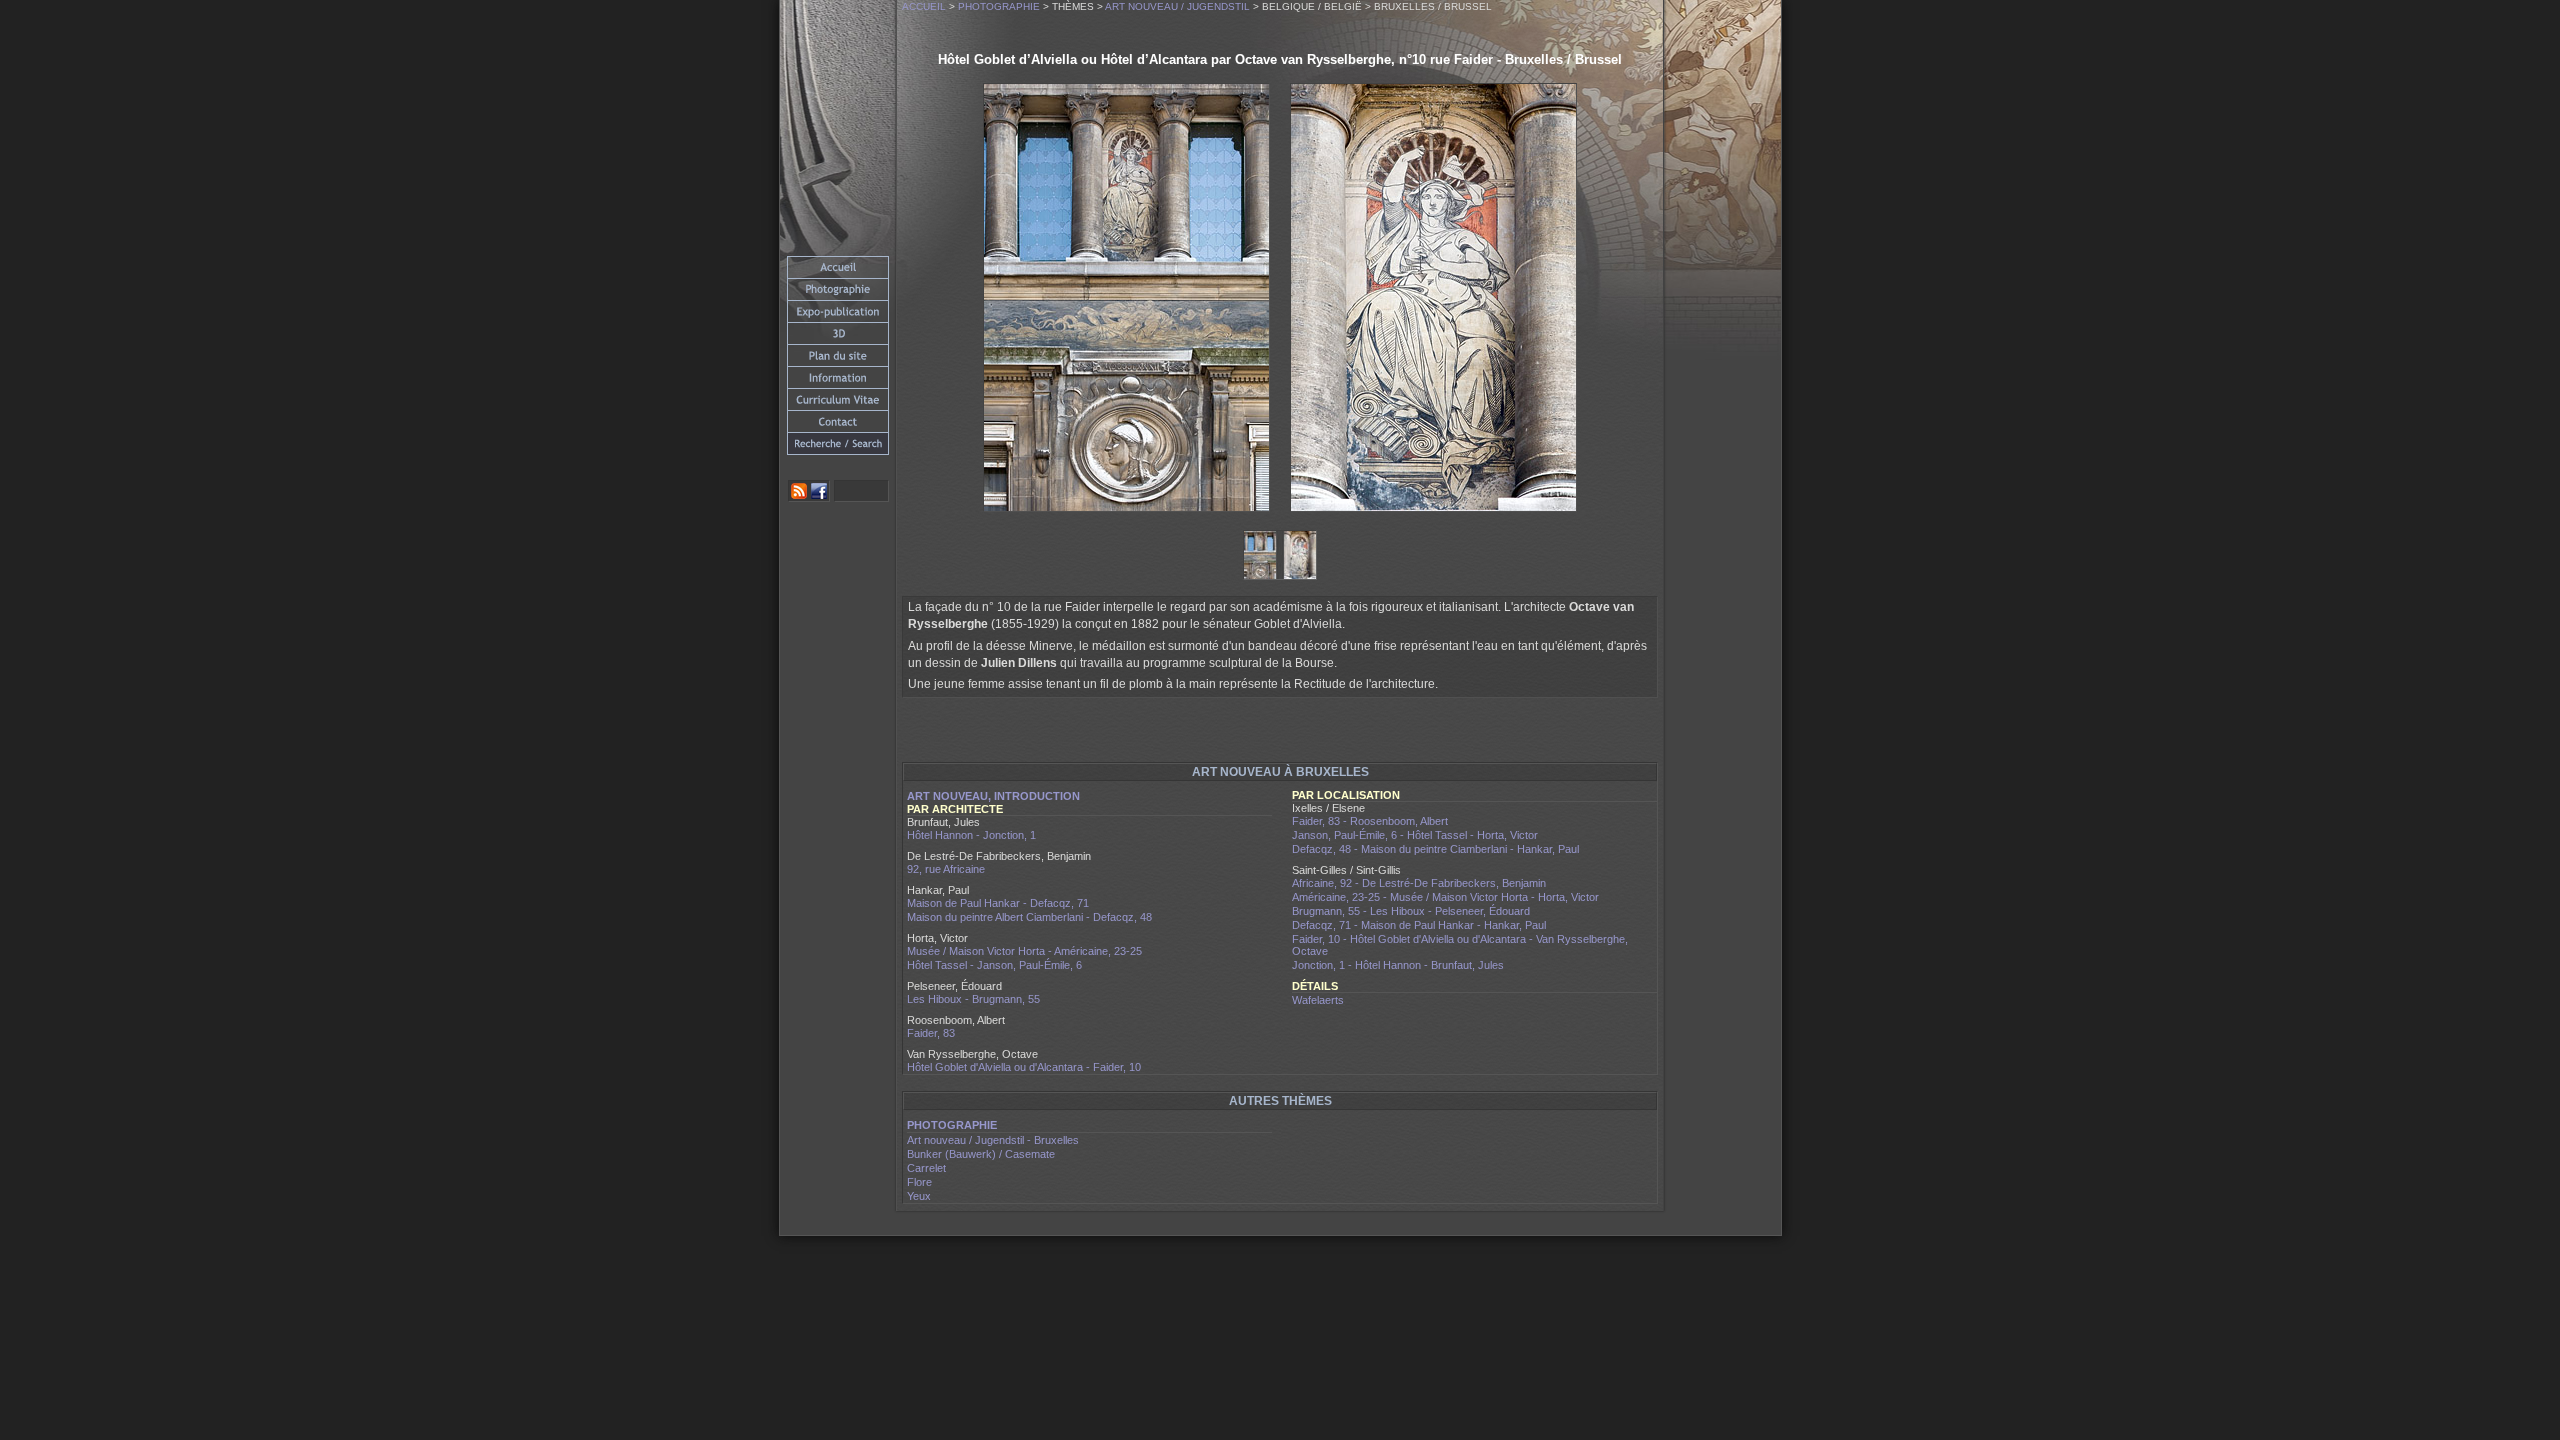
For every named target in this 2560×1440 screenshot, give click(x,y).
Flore (919, 1182)
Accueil (924, 6)
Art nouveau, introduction (993, 796)
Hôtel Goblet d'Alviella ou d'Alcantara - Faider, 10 (1024, 1067)
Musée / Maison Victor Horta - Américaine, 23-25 (1024, 951)
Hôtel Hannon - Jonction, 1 (971, 835)
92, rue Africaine (946, 869)
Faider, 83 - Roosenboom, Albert (1370, 821)
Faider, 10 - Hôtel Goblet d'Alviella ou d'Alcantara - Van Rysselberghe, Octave (1460, 945)
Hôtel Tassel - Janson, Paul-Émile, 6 (994, 965)
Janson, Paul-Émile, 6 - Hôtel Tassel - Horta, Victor (1415, 835)
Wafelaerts (1318, 1000)
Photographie (999, 6)
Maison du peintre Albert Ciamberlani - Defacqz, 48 (1029, 917)
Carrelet (926, 1168)
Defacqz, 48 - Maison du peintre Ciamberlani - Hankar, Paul (1435, 849)
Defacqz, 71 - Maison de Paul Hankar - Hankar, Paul (1419, 925)
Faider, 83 (931, 1033)
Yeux (919, 1196)
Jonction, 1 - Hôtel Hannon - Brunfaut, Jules (1398, 965)
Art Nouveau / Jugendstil (1177, 6)
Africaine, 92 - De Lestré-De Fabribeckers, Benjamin (1419, 883)
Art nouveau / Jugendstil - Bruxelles (993, 1140)
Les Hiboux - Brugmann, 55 (973, 999)
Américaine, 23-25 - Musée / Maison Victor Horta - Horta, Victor (1445, 897)
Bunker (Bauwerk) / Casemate (981, 1154)
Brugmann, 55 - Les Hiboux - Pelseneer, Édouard (1411, 911)
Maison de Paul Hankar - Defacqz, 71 (998, 903)
